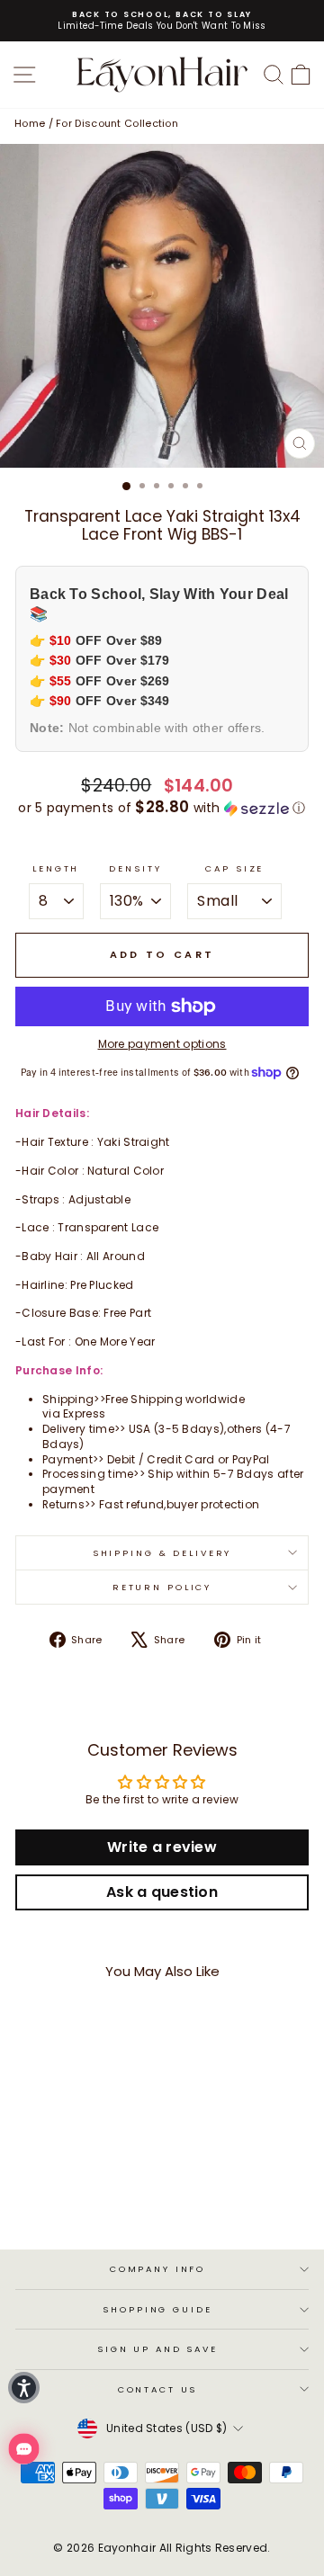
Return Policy (162, 1587)
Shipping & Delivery (162, 1553)
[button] (162, 808)
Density (135, 868)
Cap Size (234, 868)
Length (56, 868)
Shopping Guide (157, 2309)
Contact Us (158, 2389)
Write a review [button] (162, 1847)
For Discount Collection (117, 123)
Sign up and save (157, 2349)
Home (30, 123)
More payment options (162, 1044)
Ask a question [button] (162, 1892)
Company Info (157, 2269)
